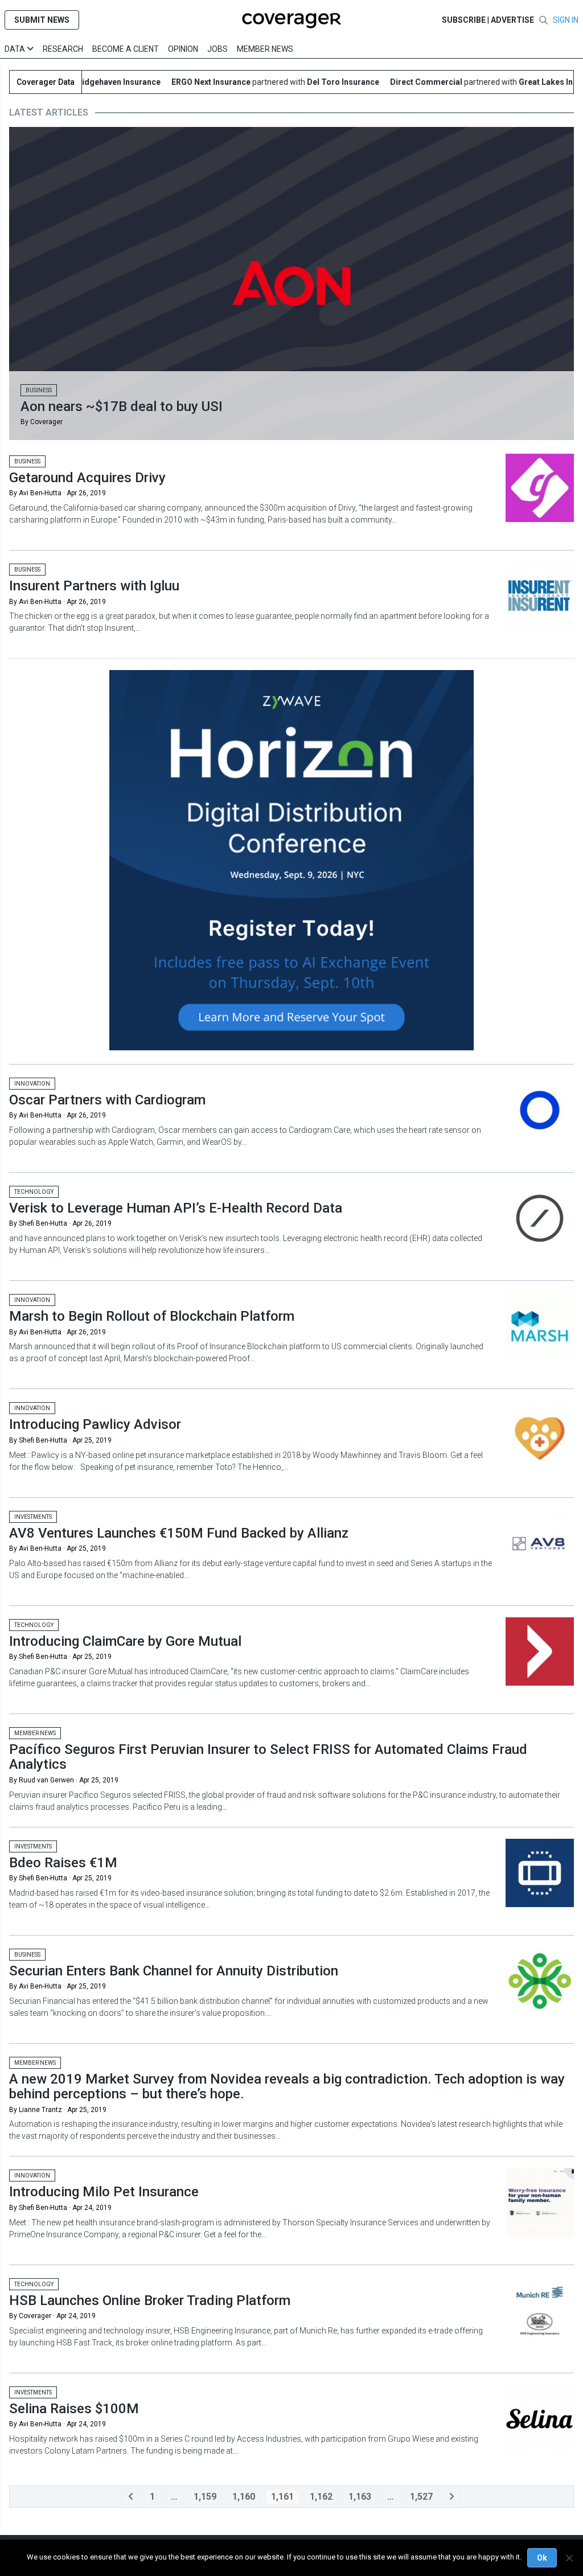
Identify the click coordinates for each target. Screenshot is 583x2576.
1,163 (360, 2497)
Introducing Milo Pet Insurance (104, 2192)
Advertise (512, 20)
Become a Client (126, 49)
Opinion (183, 49)
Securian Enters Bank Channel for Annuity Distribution (174, 1971)
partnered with (247, 82)
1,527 (421, 2497)
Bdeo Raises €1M (63, 1863)
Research (63, 49)
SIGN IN (566, 20)
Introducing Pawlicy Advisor (95, 1424)
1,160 (244, 2497)
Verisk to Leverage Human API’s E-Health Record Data (176, 1208)
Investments (33, 1517)
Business (39, 390)
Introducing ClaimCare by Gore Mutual (125, 1641)
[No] (569, 2558)
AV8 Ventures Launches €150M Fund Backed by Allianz (179, 1533)
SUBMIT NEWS (42, 20)
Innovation (32, 1084)
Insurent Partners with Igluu (94, 586)
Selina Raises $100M (74, 2409)
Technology (34, 1192)
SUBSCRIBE (464, 20)
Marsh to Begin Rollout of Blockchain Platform (152, 1316)
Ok (542, 2558)
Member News (265, 49)
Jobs (217, 49)
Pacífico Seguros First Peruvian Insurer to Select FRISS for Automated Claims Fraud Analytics (268, 1757)
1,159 (205, 2497)
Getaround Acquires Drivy (87, 478)
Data (16, 49)
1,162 (321, 2497)
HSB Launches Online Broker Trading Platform (150, 2300)
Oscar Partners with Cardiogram (107, 1100)
